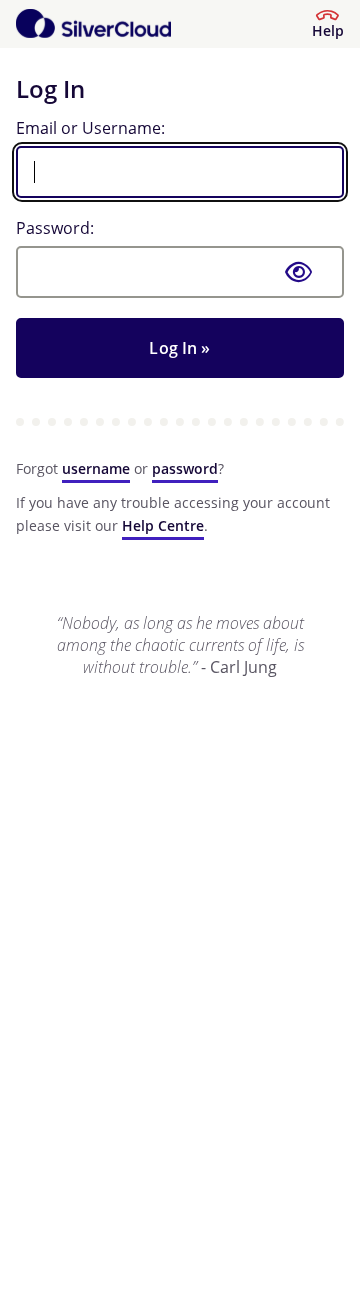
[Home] (93, 24)
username (96, 468)
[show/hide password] (299, 272)
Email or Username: (90, 128)
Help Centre (163, 525)
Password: (55, 228)
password (185, 468)
